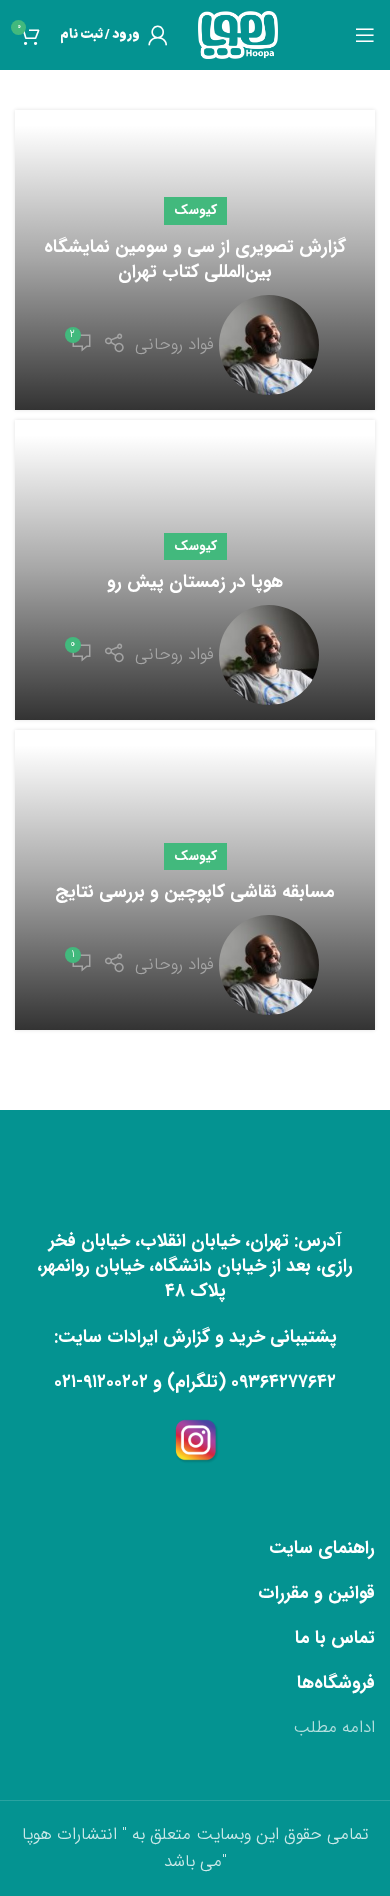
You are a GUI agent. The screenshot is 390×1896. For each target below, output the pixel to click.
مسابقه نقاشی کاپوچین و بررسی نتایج (195, 892)
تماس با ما (335, 1638)
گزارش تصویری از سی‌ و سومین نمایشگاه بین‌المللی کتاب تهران (195, 259)
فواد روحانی (174, 344)
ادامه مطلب (334, 1727)
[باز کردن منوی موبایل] (365, 35)
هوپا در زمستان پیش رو (195, 582)
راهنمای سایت (322, 1548)
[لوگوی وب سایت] (238, 34)
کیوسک (195, 210)
